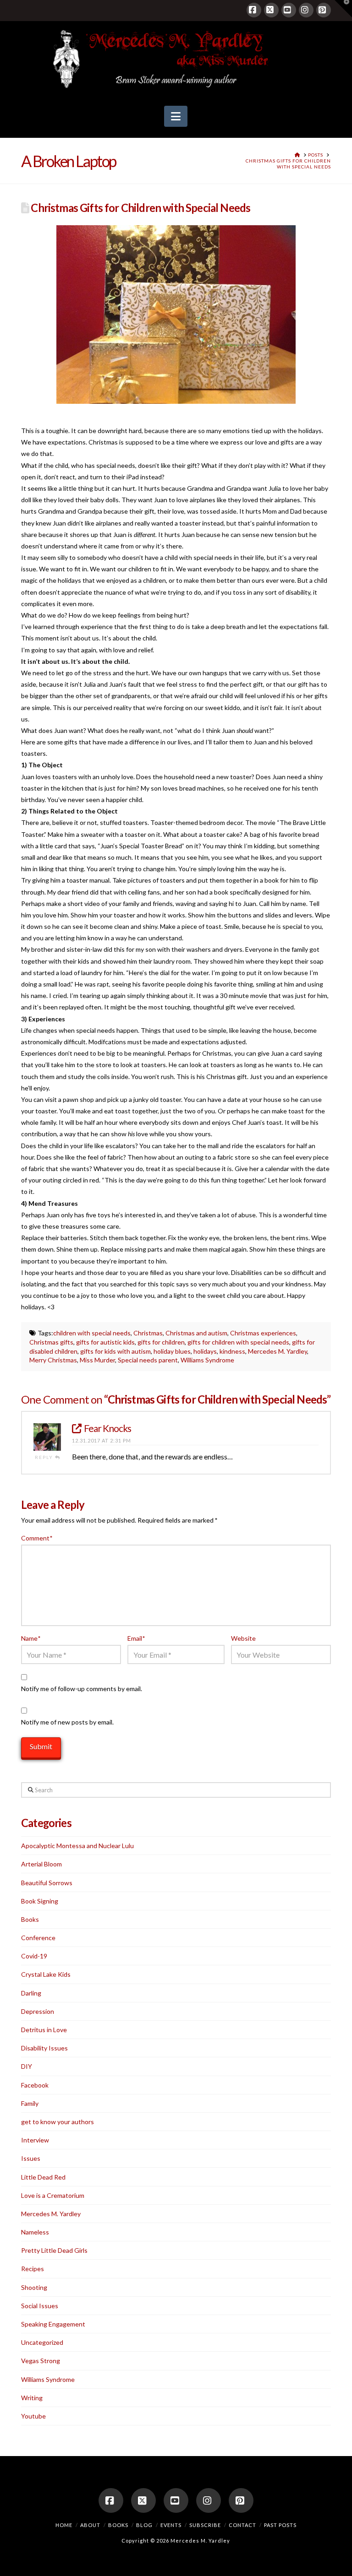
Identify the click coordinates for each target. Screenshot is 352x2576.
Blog (144, 2525)
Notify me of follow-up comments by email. (82, 1689)
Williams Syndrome (207, 1360)
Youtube (33, 2416)
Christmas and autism (196, 1333)
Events (171, 2525)
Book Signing (40, 1901)
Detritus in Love (44, 2030)
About (90, 2525)
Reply (45, 1457)
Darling (31, 1993)
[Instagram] (306, 10)
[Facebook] (254, 10)
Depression (38, 2011)
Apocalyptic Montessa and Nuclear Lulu (77, 1846)
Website (243, 1638)
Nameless (35, 2232)
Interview (35, 2140)
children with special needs (92, 1333)
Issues (31, 2158)
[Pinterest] (324, 10)
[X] (271, 10)
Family (30, 2103)
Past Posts (280, 2525)
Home (64, 2525)
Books (30, 1919)
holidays (205, 1351)
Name (31, 1638)
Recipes (33, 2269)
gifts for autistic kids (105, 1342)
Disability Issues (44, 2048)
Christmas (148, 1333)
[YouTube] (289, 10)
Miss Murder (97, 1360)
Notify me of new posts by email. (67, 1722)
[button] (176, 116)
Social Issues (40, 2306)
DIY (27, 2066)
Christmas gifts (51, 1342)
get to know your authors (58, 2122)
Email (136, 1638)
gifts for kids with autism (115, 1351)
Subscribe (205, 2525)
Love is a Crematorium (53, 2195)
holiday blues (172, 1351)
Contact (242, 2525)
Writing (32, 2398)
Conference (38, 1938)
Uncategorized (42, 2342)
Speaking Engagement (53, 2324)
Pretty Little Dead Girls (54, 2250)
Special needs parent (148, 1360)
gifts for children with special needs (238, 1342)
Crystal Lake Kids (46, 1974)
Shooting (34, 2287)
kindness (232, 1351)
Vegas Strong (41, 2361)
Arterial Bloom (41, 1864)
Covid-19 (34, 1956)
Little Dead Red (43, 2177)
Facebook (35, 2085)
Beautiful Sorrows (47, 1883)
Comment (37, 1538)
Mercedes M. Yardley (278, 1351)
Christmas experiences (263, 1333)
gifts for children (161, 1342)
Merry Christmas (53, 1360)
